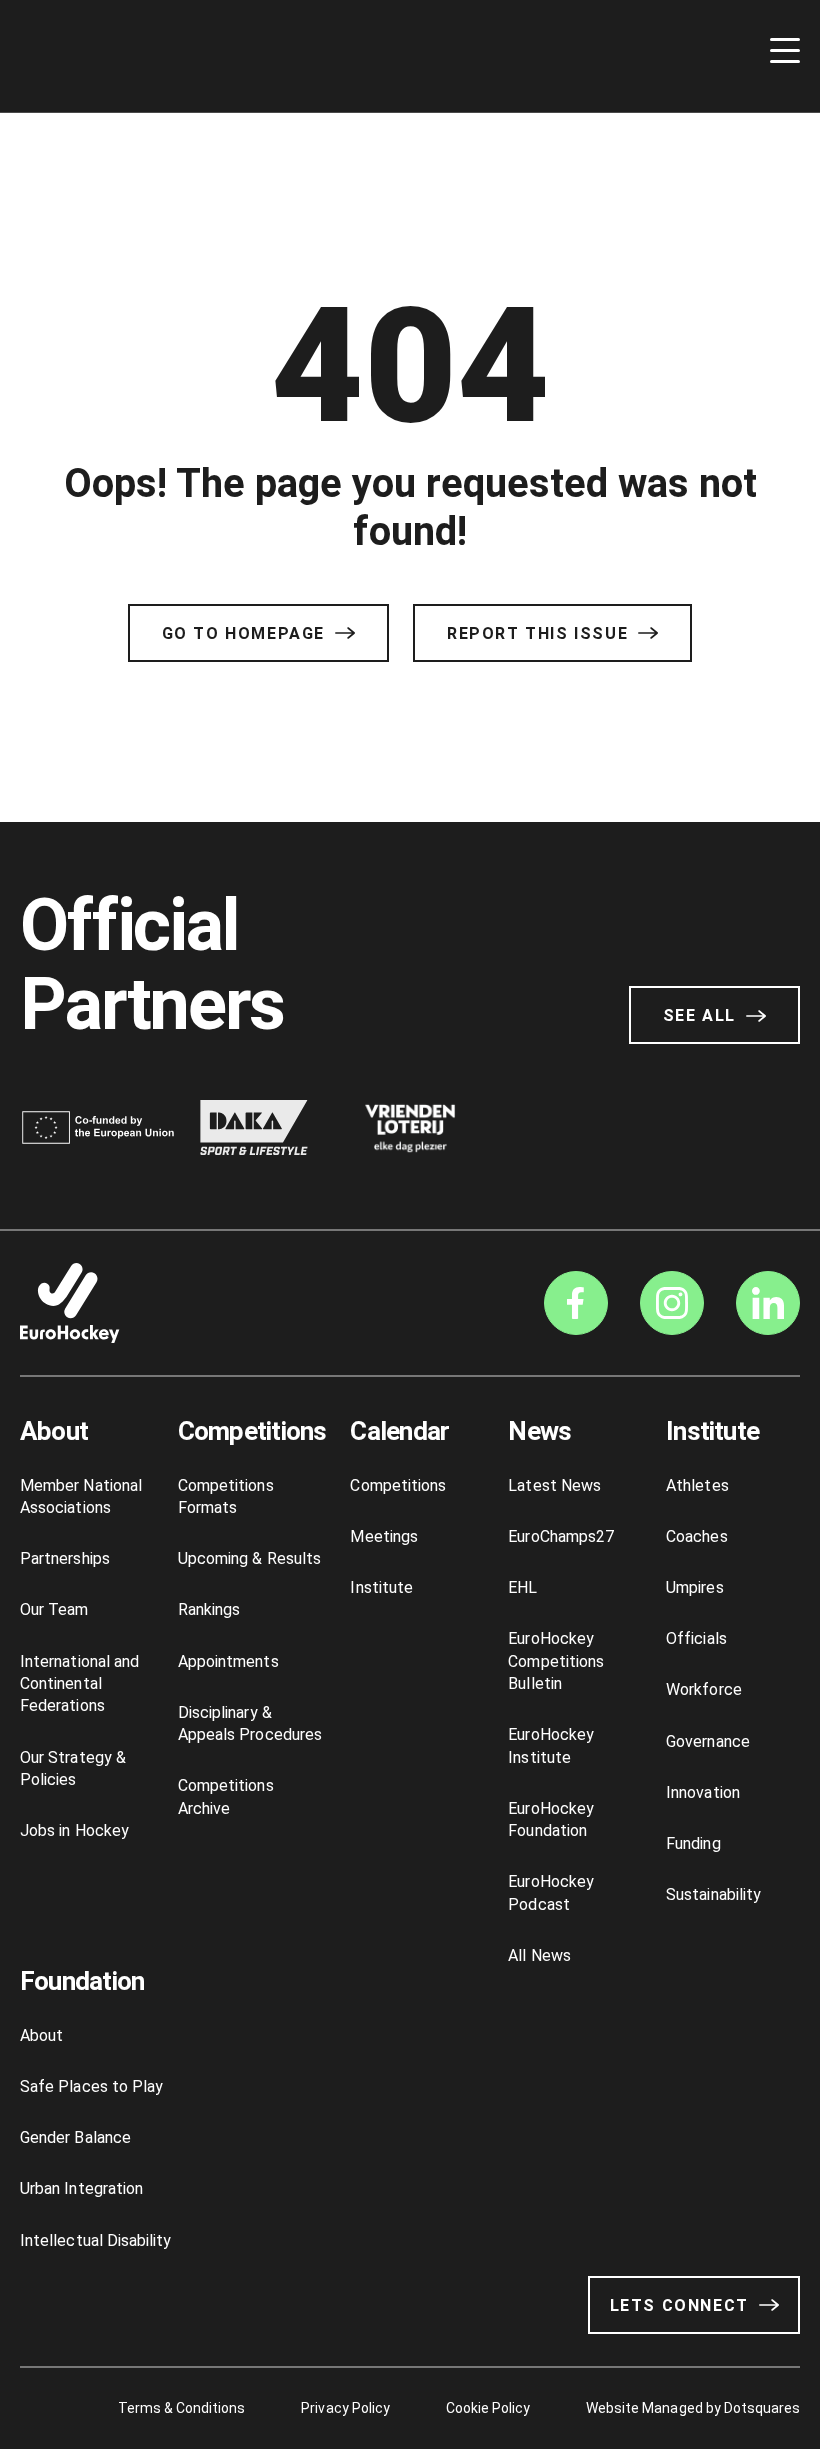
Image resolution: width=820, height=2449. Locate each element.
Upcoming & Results (249, 1558)
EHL (522, 1587)
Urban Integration (81, 2188)
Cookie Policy (488, 2408)
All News (539, 1955)
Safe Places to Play (91, 2086)
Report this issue (537, 633)
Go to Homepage (243, 633)
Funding (693, 1843)
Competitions (252, 1431)
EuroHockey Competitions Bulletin (556, 1661)
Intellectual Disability (95, 2240)
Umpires (694, 1587)
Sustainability (713, 1894)
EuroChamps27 (561, 1536)
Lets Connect (679, 2305)
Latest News (554, 1485)
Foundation (82, 1981)
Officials (696, 1638)
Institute (381, 1587)
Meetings (384, 1536)
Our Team (54, 1609)
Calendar (399, 1431)
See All (699, 1015)
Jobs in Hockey (74, 1830)
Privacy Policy (345, 2408)
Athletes (697, 1485)
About (54, 1431)
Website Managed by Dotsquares (693, 2408)
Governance (708, 1741)
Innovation (703, 1792)
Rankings (209, 1609)
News (539, 1431)
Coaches (696, 1536)
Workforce (704, 1689)
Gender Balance (75, 2137)
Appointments (228, 1661)
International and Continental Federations (79, 1684)
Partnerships (65, 1558)
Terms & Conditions (182, 2408)
